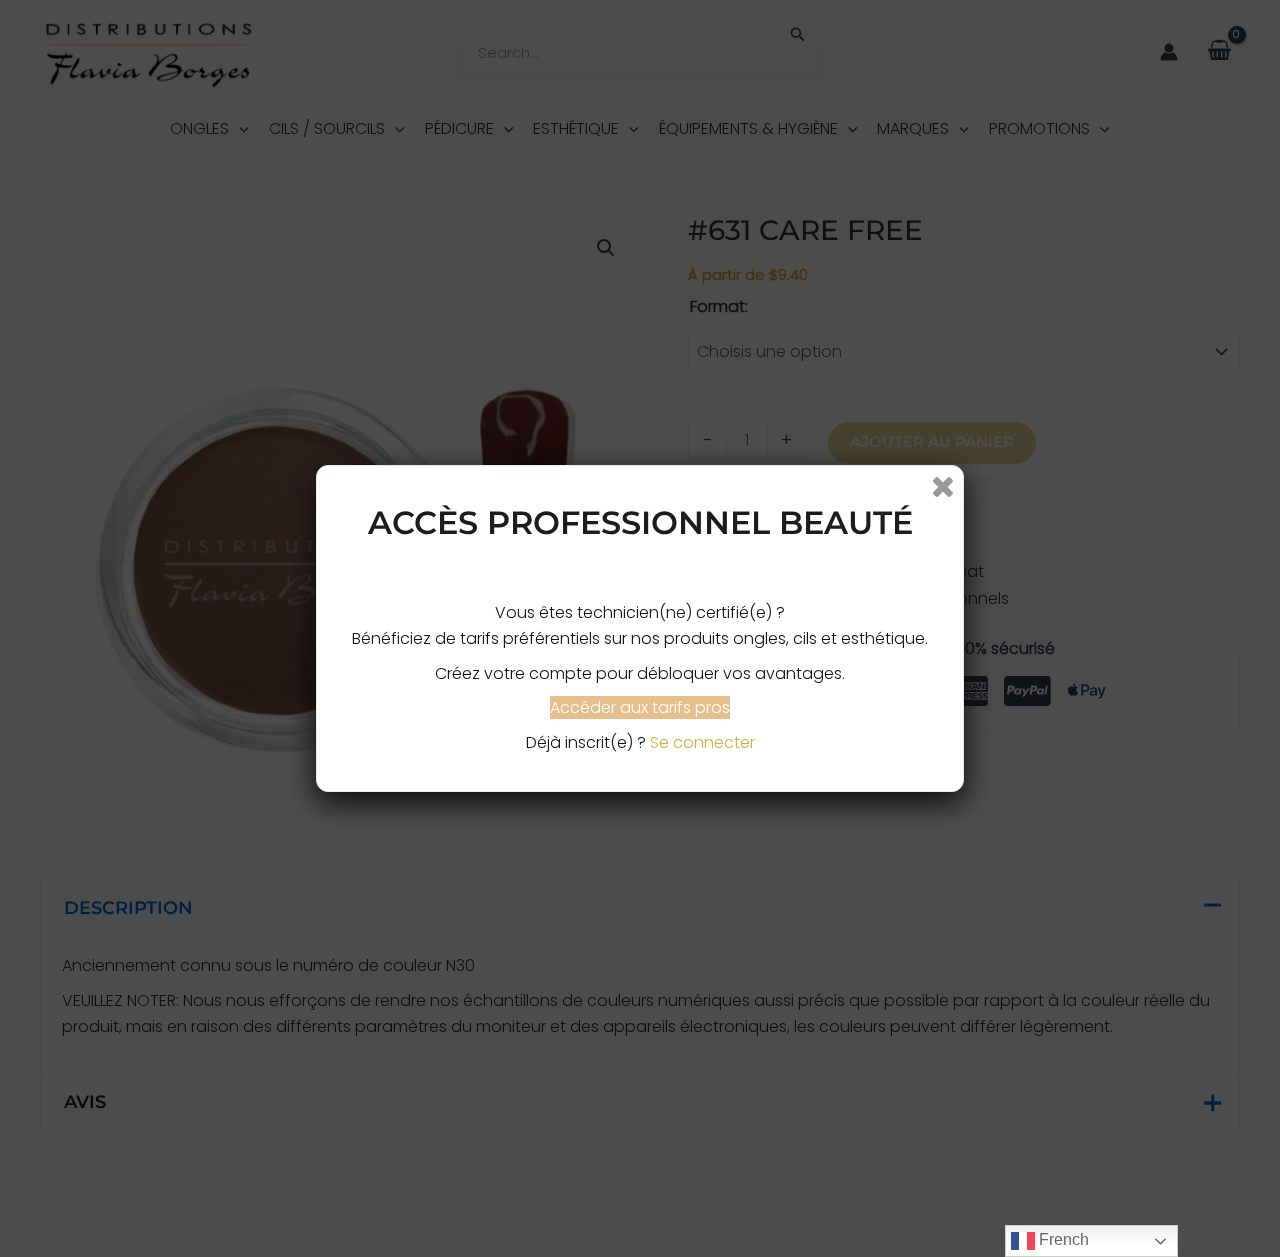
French (1062, 1239)
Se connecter (702, 742)
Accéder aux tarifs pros (640, 707)
